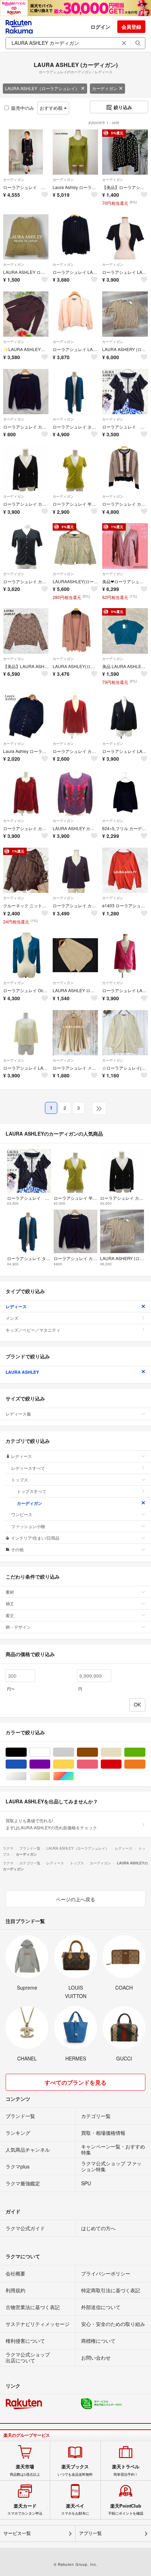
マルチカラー (74, 1776)
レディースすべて (28, 1468)
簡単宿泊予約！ (126, 2470)
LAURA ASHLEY (22, 1372)
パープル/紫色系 (50, 1764)
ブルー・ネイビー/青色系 (27, 1764)
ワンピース (22, 1514)
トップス (20, 1479)
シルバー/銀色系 (27, 1776)
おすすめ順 (52, 108)
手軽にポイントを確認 (126, 2509)
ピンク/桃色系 (98, 1764)
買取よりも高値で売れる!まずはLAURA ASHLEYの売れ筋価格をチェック (51, 1824)
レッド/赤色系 (121, 1764)
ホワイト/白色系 (50, 1752)
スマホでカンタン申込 (25, 2509)
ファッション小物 (28, 1526)
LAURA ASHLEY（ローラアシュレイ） (42, 88)
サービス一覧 (17, 2533)
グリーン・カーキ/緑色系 (145, 1752)
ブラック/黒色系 (27, 1752)
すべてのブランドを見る (75, 2082)
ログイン (100, 27)
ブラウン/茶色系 (98, 1752)
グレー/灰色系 (74, 1752)
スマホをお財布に (75, 2509)
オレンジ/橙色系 (145, 1764)
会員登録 (131, 27)
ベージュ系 (121, 1752)
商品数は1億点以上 (25, 2470)
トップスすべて (32, 1491)
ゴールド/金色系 (50, 1776)
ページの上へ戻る (75, 1899)
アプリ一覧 (90, 2533)
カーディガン (105, 88)
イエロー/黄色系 (74, 1764)
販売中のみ (23, 108)
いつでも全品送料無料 (75, 2470)
